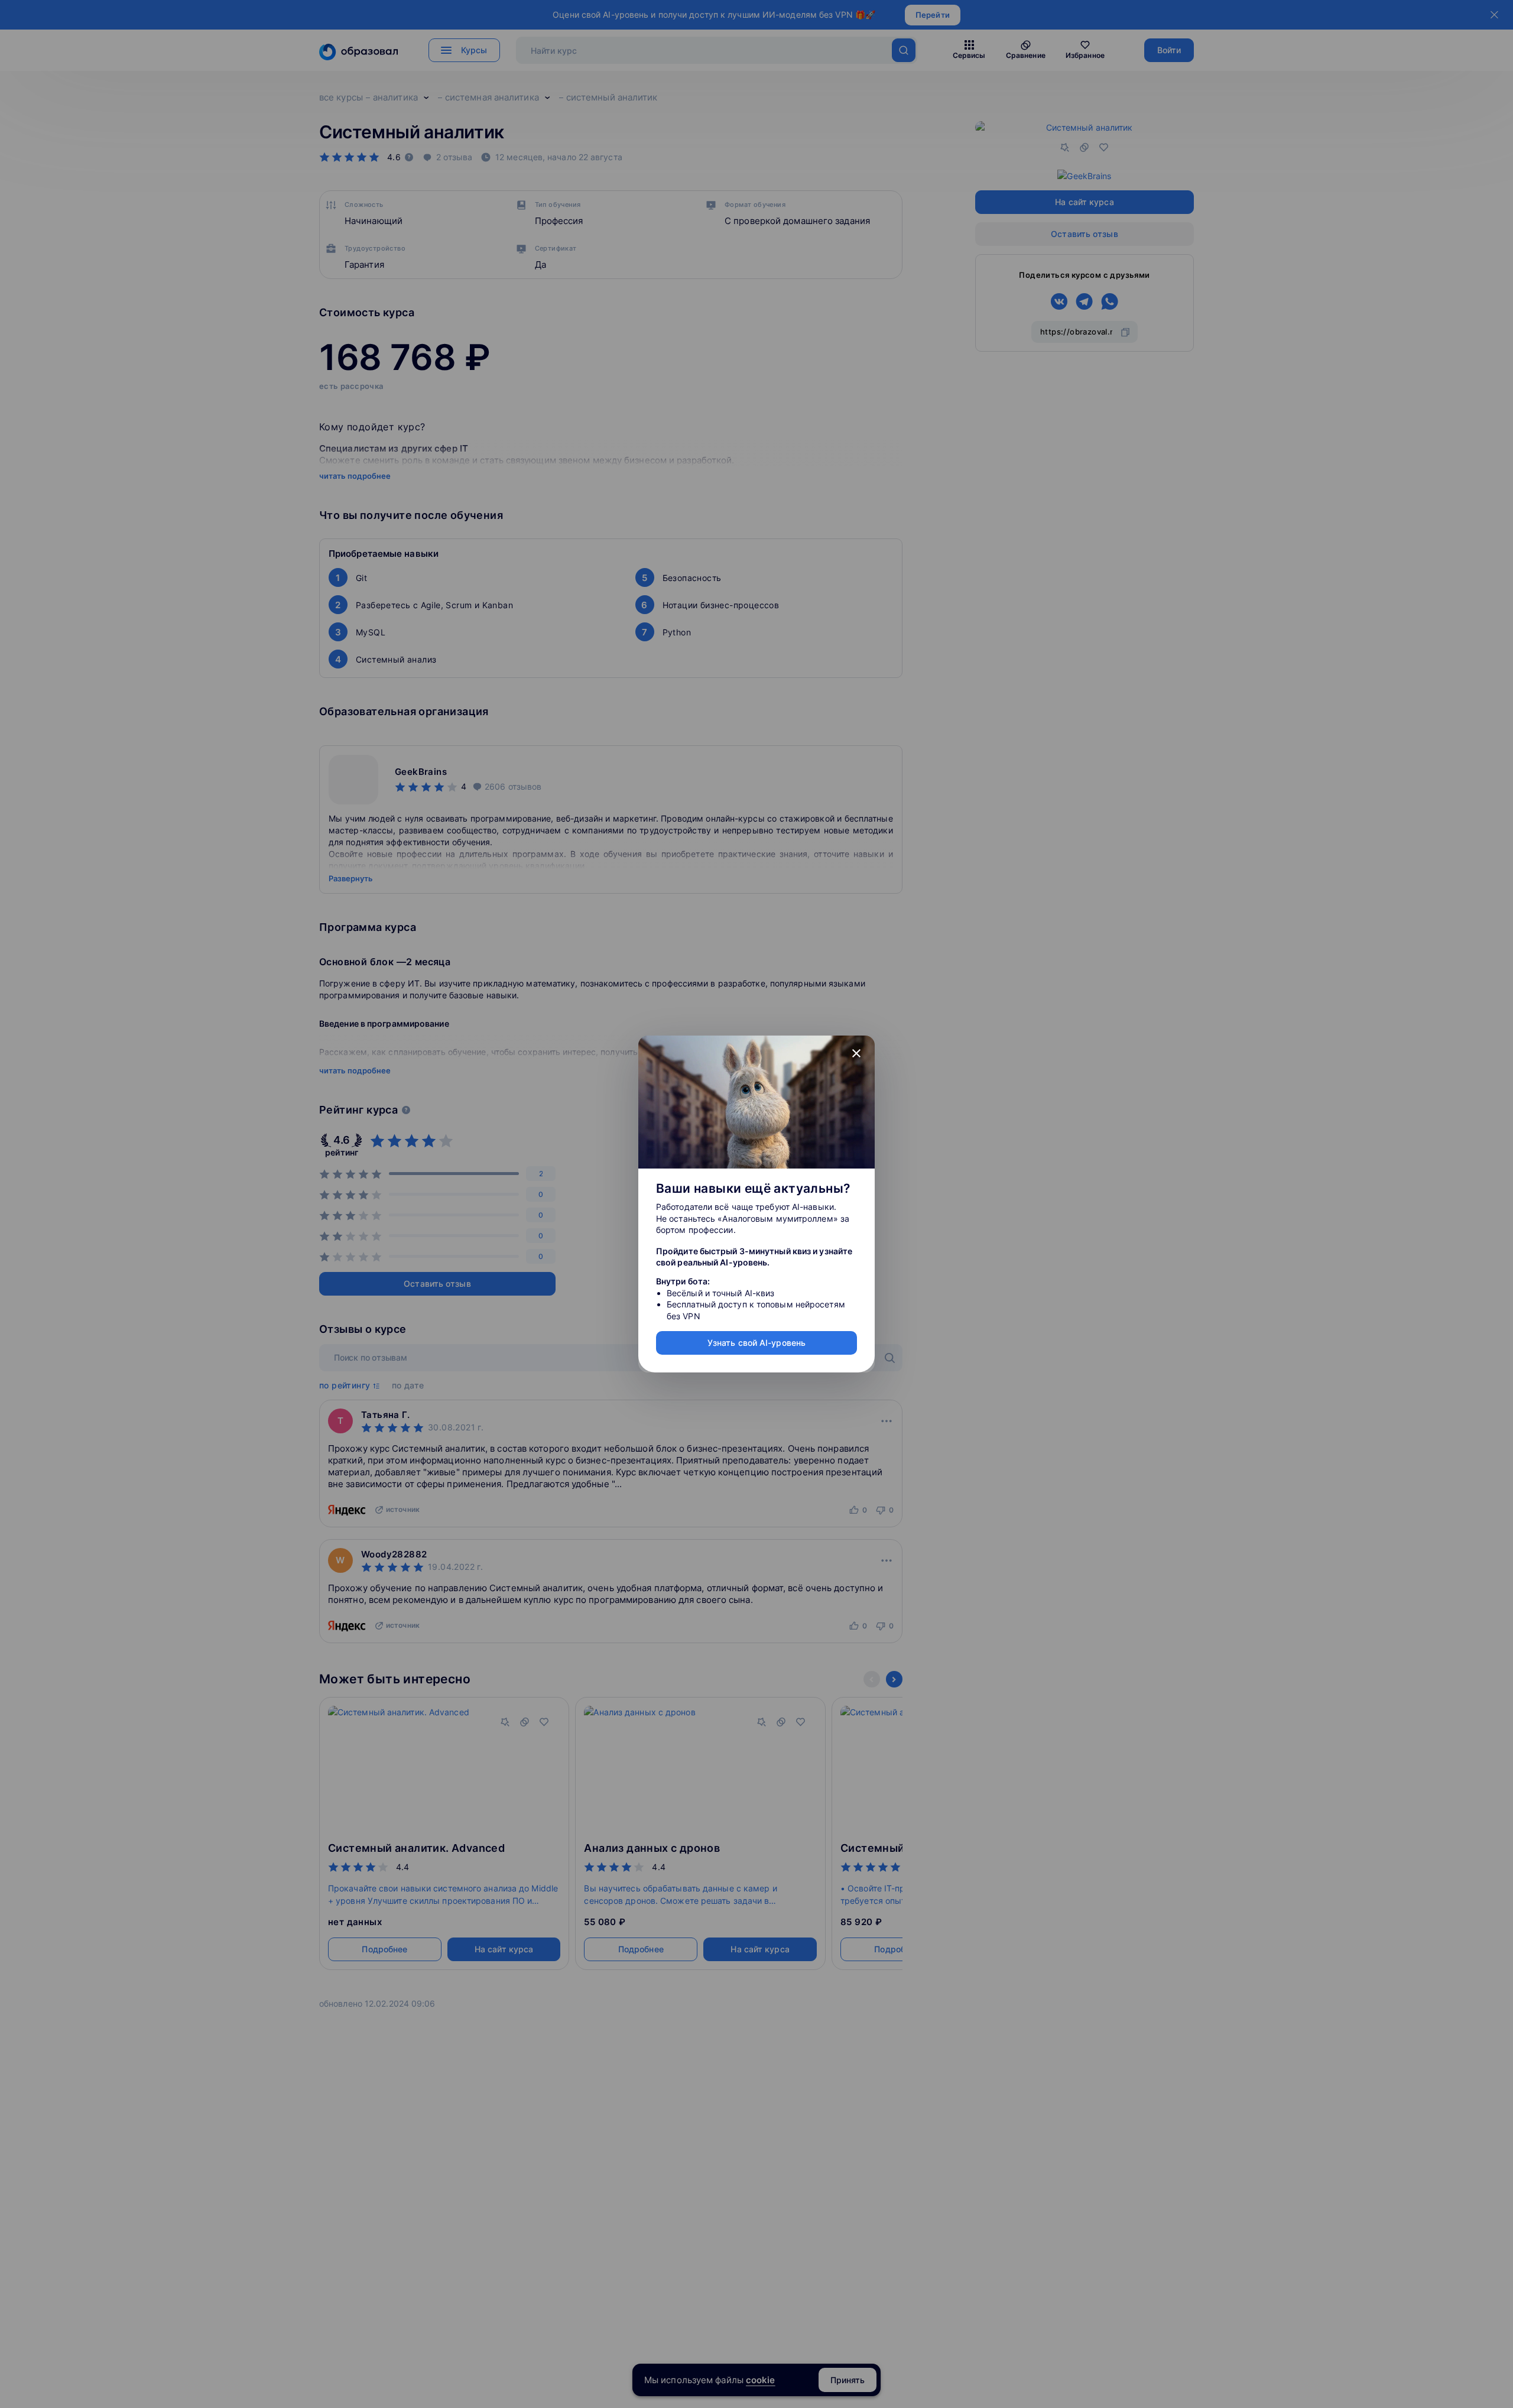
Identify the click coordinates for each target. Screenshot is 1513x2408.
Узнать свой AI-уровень (756, 1343)
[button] (856, 1054)
